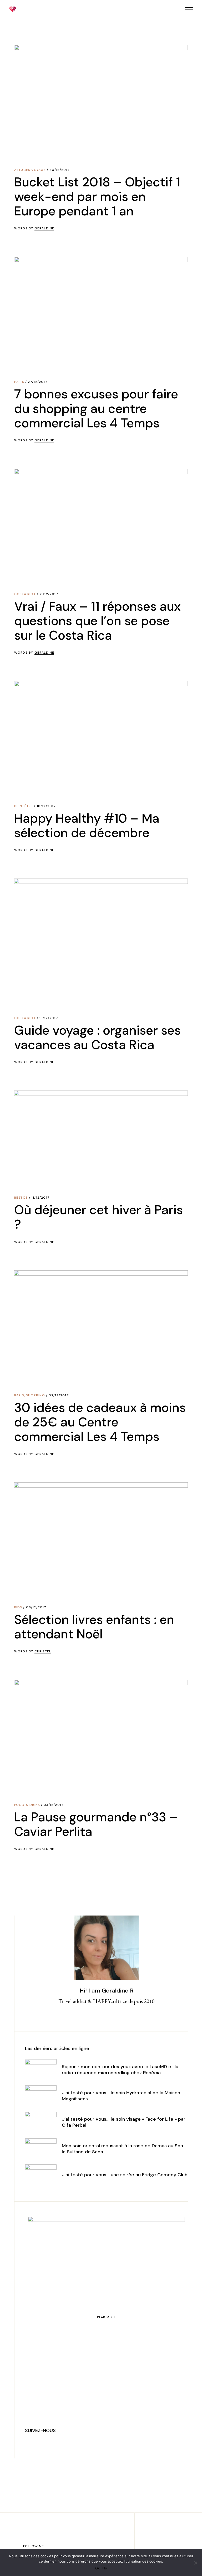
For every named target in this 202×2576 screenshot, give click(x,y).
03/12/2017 (54, 1805)
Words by (34, 228)
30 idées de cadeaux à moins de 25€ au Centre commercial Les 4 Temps (100, 1422)
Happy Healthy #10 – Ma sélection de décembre (87, 826)
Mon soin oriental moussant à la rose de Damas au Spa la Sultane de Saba (122, 2149)
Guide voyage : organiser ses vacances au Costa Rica (97, 1038)
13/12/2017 (49, 1018)
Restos (21, 1198)
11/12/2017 (41, 1198)
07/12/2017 (59, 1395)
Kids (18, 1607)
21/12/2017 (49, 594)
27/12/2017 (38, 382)
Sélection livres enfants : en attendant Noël (94, 1627)
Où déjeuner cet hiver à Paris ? (99, 1217)
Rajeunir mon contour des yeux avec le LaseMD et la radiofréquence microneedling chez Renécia (120, 2070)
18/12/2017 (46, 806)
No (105, 2568)
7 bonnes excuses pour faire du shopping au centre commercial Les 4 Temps (96, 409)
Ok (97, 2568)
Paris (19, 382)
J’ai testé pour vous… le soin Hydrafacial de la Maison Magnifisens (121, 2096)
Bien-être (24, 806)
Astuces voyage (30, 170)
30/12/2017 (60, 170)
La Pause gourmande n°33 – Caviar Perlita (96, 1824)
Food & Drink (27, 1805)
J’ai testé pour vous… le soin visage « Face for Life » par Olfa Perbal (124, 2122)
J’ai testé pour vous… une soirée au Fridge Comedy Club (125, 2175)
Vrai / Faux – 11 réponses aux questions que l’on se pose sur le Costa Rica (97, 621)
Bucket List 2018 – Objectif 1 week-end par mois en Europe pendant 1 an (97, 197)
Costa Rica (25, 594)
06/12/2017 (36, 1607)
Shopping (36, 1395)
